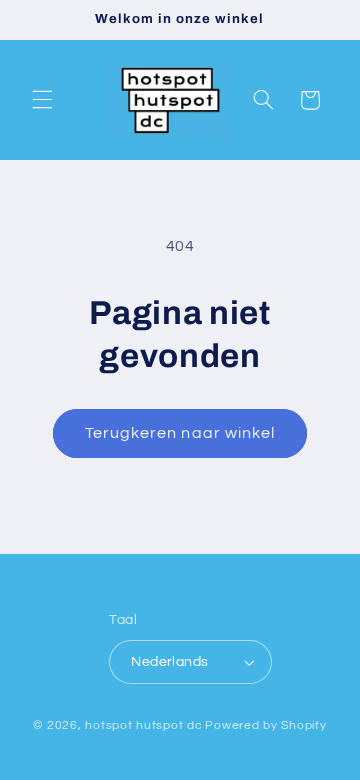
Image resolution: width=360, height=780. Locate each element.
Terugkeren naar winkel (180, 433)
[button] (42, 100)
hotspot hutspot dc (143, 725)
